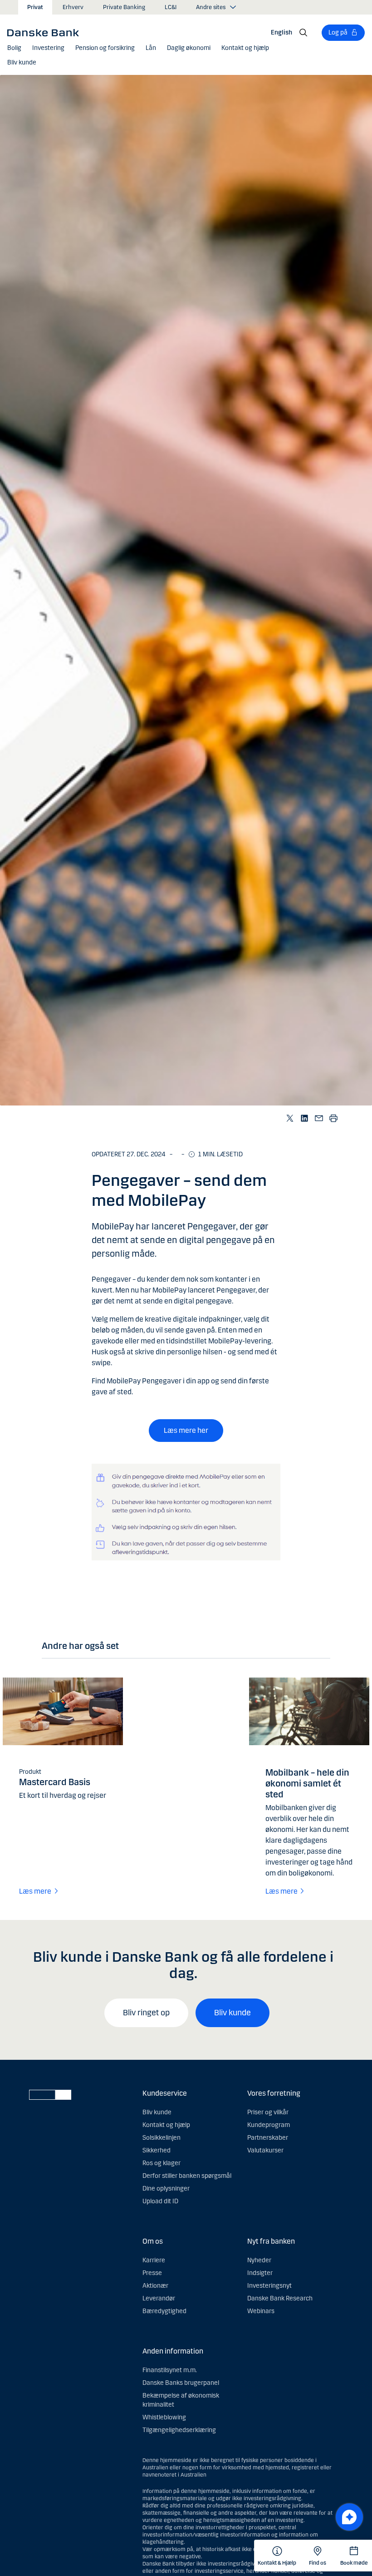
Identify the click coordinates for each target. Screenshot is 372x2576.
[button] (14, 48)
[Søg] (303, 33)
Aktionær (155, 2286)
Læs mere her (186, 1430)
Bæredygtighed (164, 2311)
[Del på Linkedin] (305, 1118)
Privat (35, 7)
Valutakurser (265, 2150)
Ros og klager (162, 2163)
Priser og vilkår (268, 2112)
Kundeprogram (269, 2125)
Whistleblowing (164, 2417)
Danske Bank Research (280, 2298)
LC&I (171, 7)
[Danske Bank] (46, 32)
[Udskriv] (334, 1118)
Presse (152, 2273)
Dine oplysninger (166, 2189)
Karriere (154, 2260)
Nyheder (259, 2260)
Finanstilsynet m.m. (170, 2370)
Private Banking (124, 7)
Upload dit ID (160, 2201)
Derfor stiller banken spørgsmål (187, 2176)
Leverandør (159, 2298)
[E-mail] (319, 1118)
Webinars (261, 2311)
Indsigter (260, 2273)
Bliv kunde (232, 2013)
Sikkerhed (157, 2150)
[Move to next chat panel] (349, 2517)
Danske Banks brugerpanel (181, 2383)
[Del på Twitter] (290, 1118)
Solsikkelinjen (162, 2138)
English (281, 32)
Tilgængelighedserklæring (179, 2430)
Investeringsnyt (269, 2286)
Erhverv (73, 7)
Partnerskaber (268, 2138)
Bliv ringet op (146, 2013)
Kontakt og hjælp (166, 2125)
